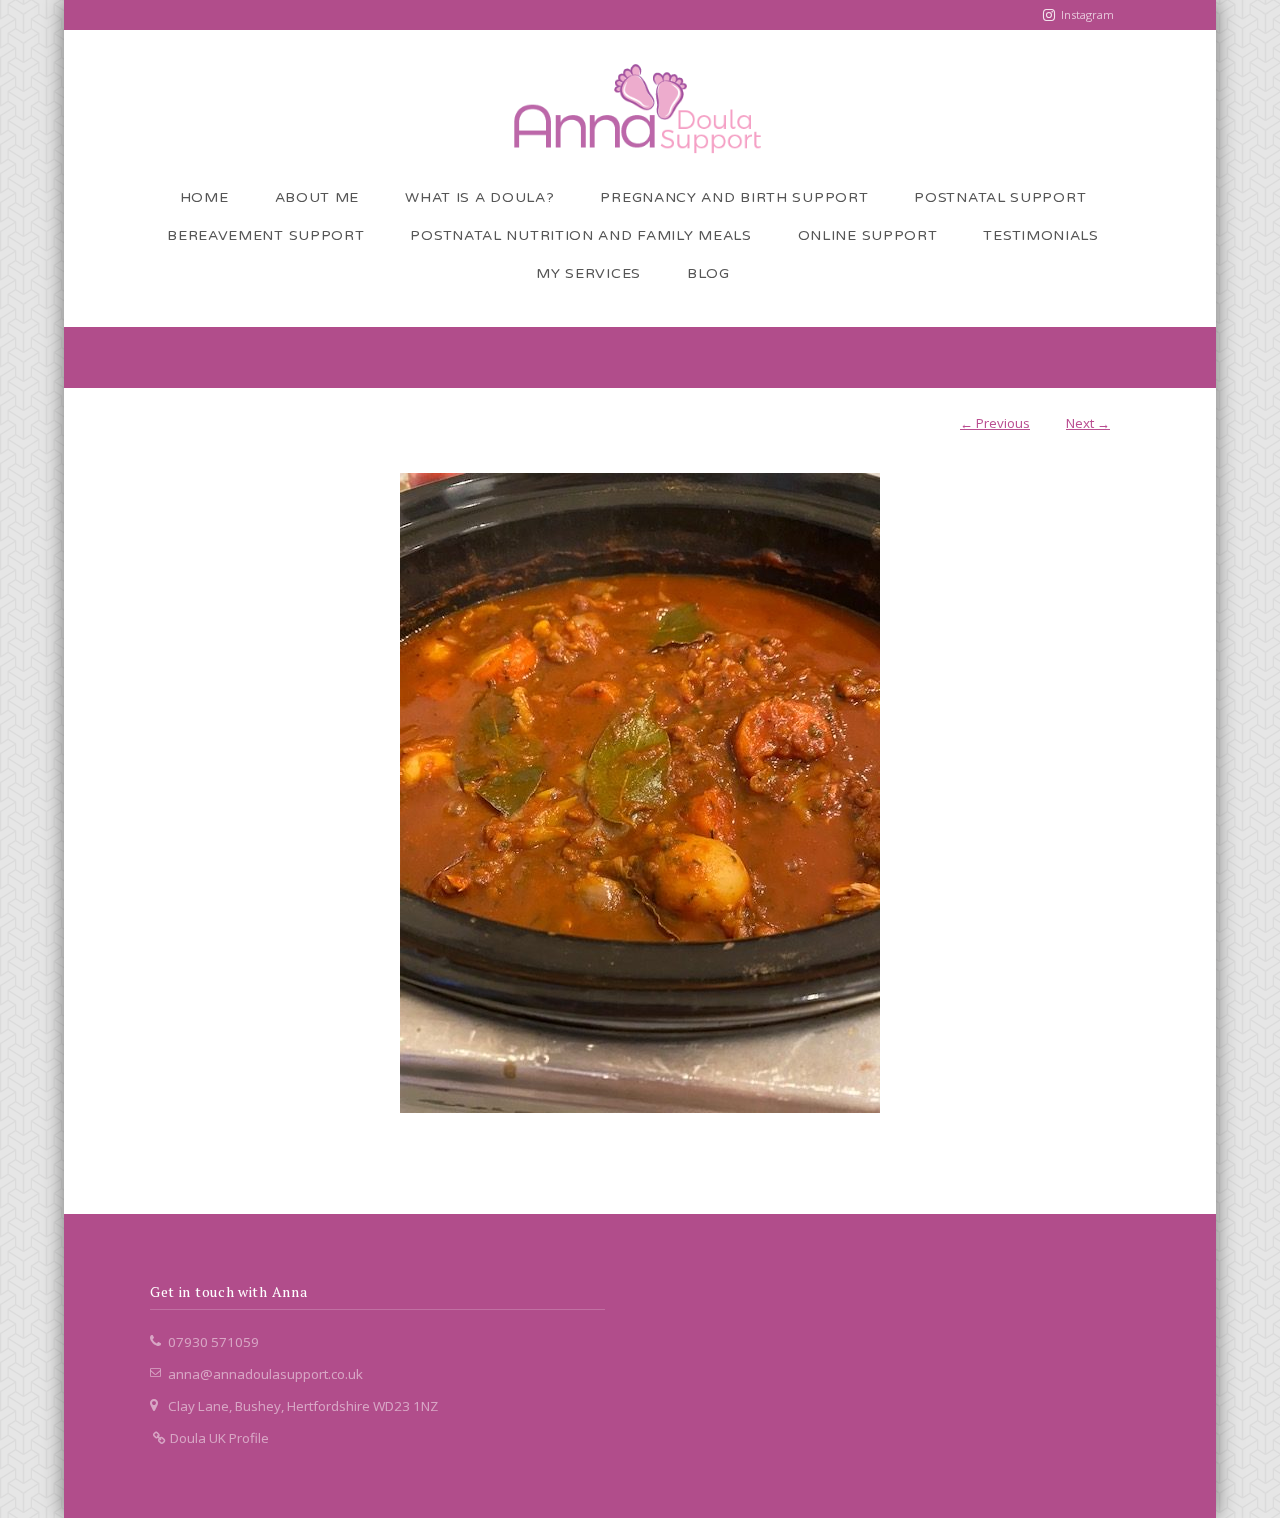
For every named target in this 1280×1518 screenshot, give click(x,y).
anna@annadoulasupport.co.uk (265, 1374)
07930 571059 (213, 1342)
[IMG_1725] (640, 793)
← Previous (995, 423)
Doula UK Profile (218, 1438)
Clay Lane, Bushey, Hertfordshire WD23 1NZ (303, 1406)
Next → (1088, 423)
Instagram (1087, 14)
